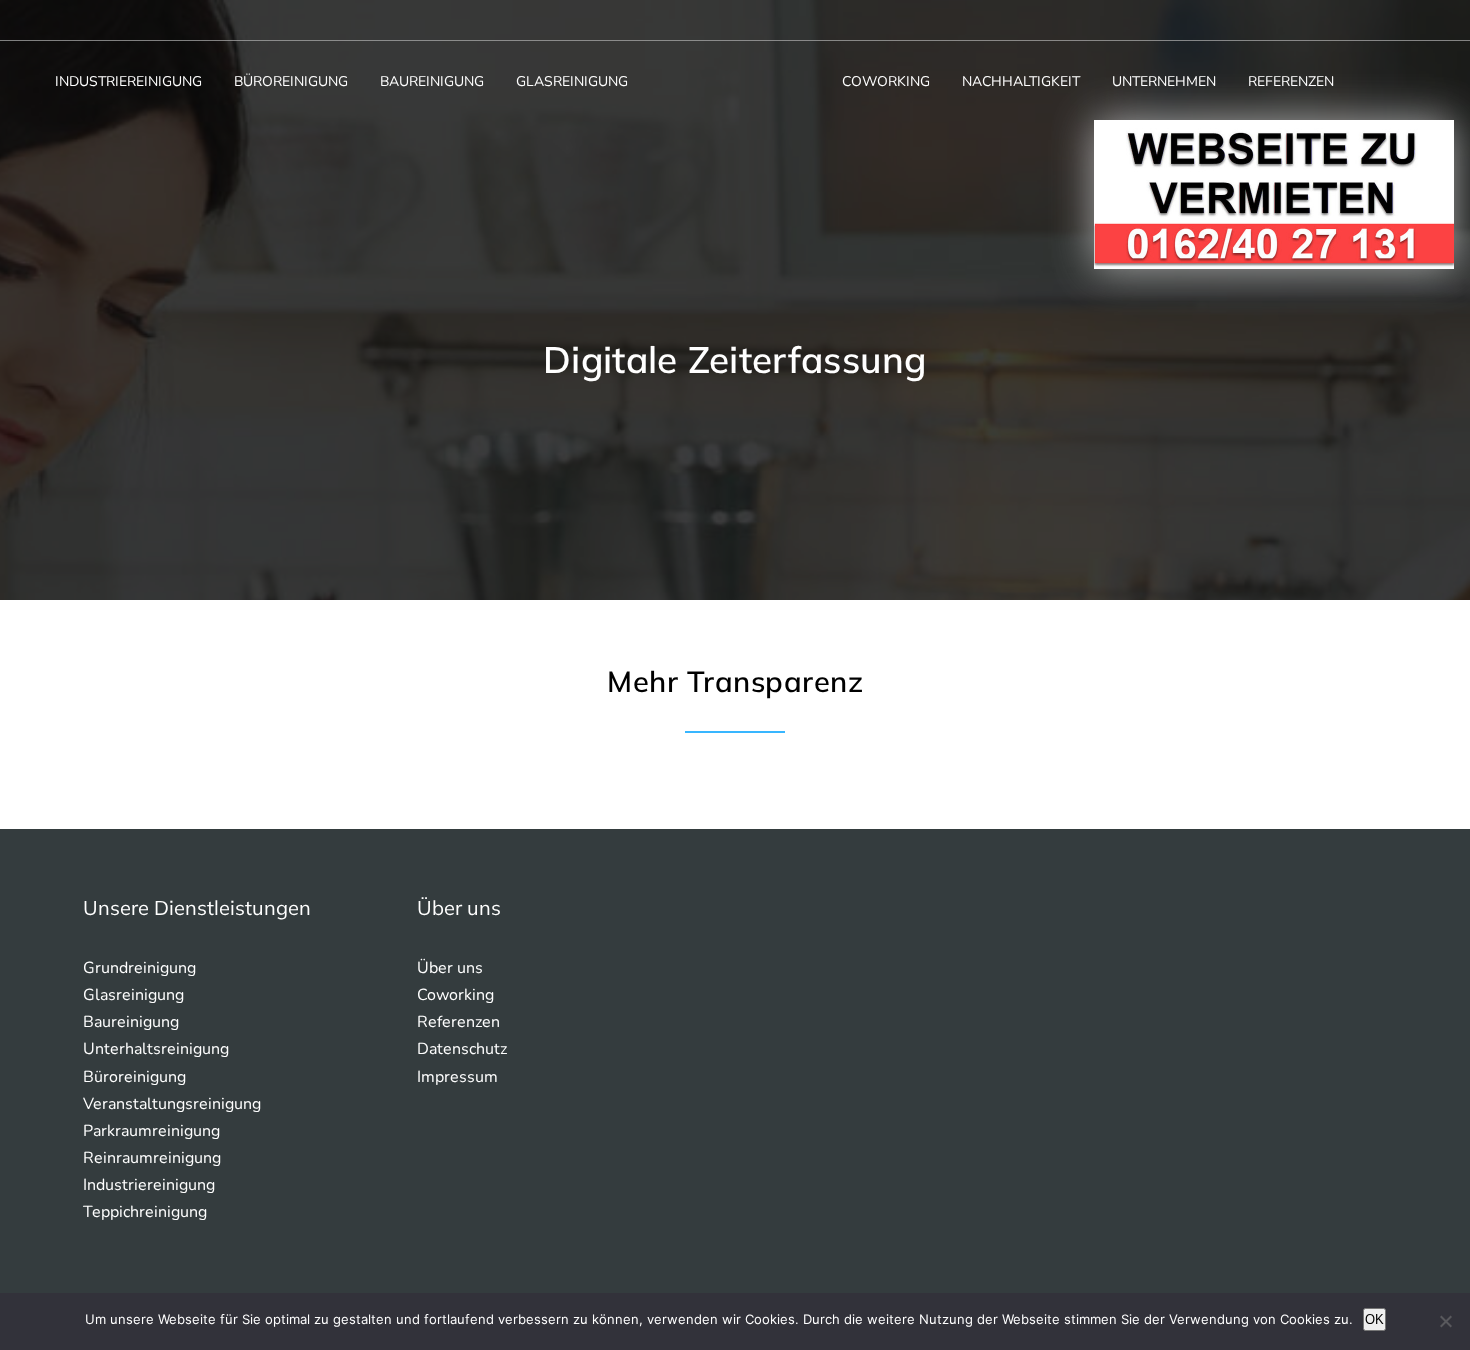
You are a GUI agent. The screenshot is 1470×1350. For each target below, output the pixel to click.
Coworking (886, 81)
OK (1374, 1319)
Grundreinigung (139, 968)
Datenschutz (462, 1049)
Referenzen (1291, 81)
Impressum (457, 1077)
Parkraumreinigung (151, 1131)
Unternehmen (1164, 81)
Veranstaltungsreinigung (172, 1104)
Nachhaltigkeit (1021, 81)
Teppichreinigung (145, 1212)
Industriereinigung (128, 81)
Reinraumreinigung (152, 1158)
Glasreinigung (572, 81)
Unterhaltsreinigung (156, 1049)
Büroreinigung (291, 81)
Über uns (450, 968)
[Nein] (1445, 1321)
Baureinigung (432, 81)
